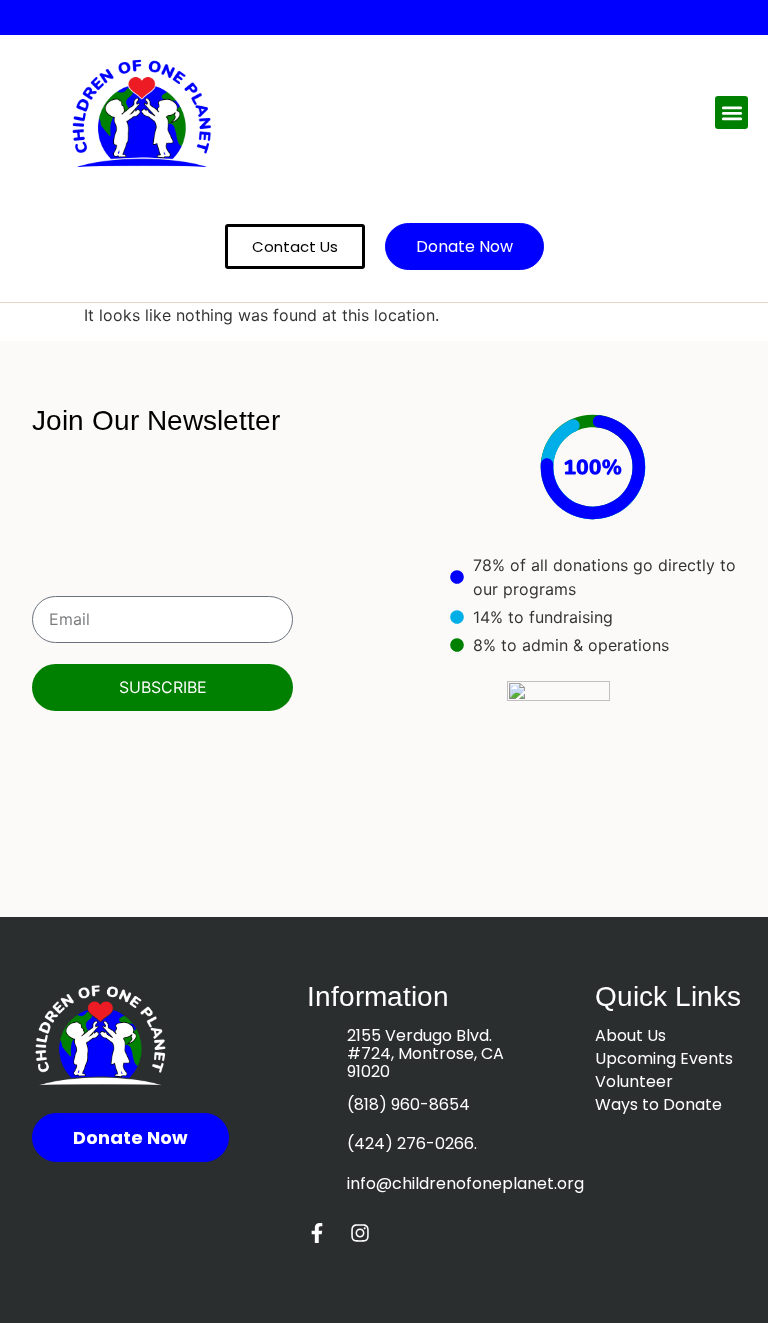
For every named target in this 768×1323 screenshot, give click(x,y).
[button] (731, 112)
